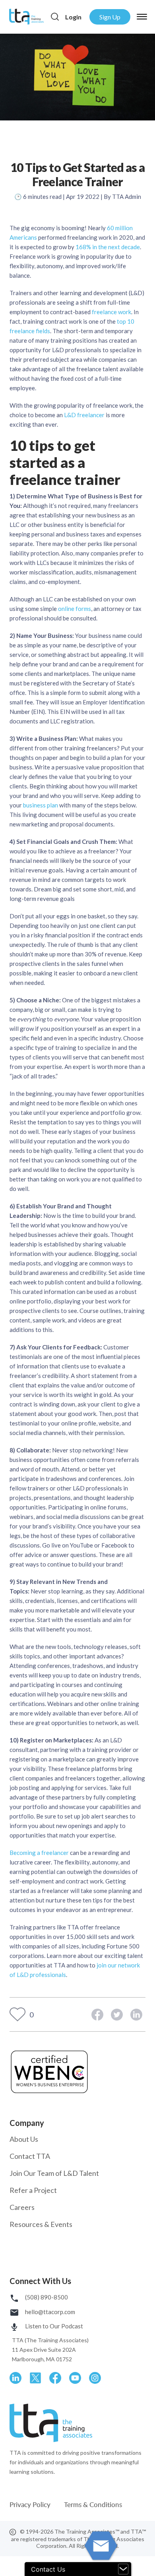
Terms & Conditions (93, 2504)
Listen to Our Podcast (53, 2326)
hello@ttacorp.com (49, 2312)
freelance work (111, 312)
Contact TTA (30, 2156)
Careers (22, 2207)
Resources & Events (41, 2224)
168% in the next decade (108, 247)
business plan (41, 805)
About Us (24, 2139)
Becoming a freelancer (39, 1853)
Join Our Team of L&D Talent (54, 2173)
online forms (75, 609)
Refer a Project (33, 2190)
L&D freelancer (84, 415)
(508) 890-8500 (46, 2297)
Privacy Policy (31, 2504)
